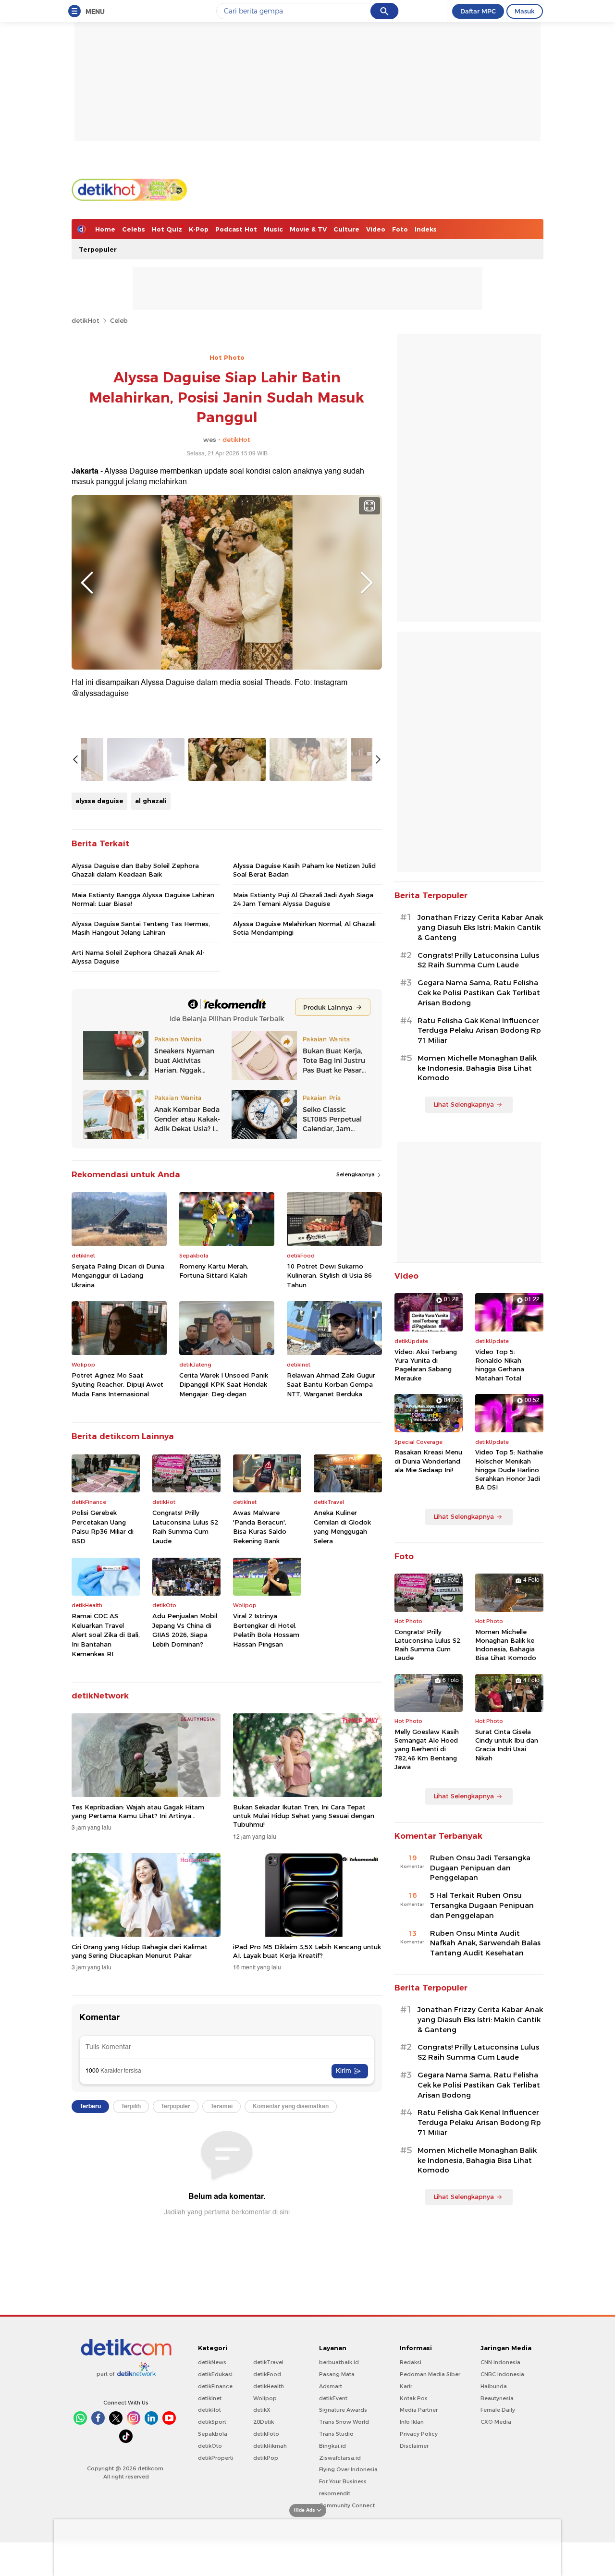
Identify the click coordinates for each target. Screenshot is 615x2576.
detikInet (210, 2398)
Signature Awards (343, 2410)
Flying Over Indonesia (348, 2469)
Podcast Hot (236, 229)
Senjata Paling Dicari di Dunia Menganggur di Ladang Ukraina (118, 1276)
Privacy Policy (419, 2434)
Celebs (134, 229)
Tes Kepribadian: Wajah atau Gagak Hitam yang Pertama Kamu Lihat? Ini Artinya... (138, 1811)
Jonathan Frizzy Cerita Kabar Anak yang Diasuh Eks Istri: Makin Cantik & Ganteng (480, 928)
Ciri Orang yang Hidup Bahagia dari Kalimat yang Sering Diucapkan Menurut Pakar (140, 1951)
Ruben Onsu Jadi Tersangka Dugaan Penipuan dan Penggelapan (480, 1868)
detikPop (266, 2458)
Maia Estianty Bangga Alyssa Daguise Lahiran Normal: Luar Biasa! (143, 899)
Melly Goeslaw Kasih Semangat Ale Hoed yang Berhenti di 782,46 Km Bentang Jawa (427, 1749)
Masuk (525, 11)
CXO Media (496, 2422)
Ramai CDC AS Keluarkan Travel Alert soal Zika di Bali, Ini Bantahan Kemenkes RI (106, 1635)
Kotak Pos (414, 2398)
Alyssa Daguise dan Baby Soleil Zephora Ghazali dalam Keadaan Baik (135, 870)
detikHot (86, 320)
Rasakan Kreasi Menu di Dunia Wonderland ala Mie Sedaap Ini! (428, 1461)
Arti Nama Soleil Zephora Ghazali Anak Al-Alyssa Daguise (138, 957)
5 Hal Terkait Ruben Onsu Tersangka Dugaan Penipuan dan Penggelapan (482, 1905)
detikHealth (269, 2386)
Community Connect (347, 2505)
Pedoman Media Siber (430, 2374)
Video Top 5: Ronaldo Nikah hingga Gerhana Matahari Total (500, 1365)
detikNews (212, 2362)
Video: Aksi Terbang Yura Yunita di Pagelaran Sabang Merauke (426, 1365)
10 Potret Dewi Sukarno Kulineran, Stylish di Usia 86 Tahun (329, 1276)
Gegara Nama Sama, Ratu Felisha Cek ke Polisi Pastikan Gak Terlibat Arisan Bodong (479, 993)
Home (105, 229)
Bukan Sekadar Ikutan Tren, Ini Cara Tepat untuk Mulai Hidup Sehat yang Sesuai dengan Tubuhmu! (304, 1816)
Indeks (426, 229)
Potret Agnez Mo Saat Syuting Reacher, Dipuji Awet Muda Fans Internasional (117, 1385)
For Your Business (343, 2481)
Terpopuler (98, 249)
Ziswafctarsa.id (340, 2458)
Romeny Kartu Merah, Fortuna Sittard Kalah (214, 1271)
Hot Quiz (167, 229)
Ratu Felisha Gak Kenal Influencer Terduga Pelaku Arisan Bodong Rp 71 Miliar (479, 1031)
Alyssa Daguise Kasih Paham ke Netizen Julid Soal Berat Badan (304, 870)
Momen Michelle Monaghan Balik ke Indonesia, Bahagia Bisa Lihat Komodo (477, 1068)
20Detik (264, 2422)
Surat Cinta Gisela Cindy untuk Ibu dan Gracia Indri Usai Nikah (507, 1745)
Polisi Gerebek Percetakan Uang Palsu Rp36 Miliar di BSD (103, 1527)
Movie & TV (308, 229)
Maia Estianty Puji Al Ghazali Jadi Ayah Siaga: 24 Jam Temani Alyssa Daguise (304, 899)
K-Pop (199, 229)
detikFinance (215, 2386)
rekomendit (335, 2493)
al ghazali (151, 801)
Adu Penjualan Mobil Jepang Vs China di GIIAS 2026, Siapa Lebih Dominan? (185, 1630)
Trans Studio (336, 2434)
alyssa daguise (99, 801)
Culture (346, 229)
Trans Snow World (344, 2422)
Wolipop (265, 2398)
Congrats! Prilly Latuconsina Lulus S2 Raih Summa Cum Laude (185, 1527)
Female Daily (498, 2410)
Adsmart (331, 2386)
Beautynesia (497, 2398)
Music (273, 229)
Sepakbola (213, 2434)
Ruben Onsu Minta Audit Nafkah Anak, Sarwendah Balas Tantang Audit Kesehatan (485, 1943)
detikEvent (333, 2398)
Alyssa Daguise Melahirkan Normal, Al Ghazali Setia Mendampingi (304, 928)
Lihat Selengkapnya (464, 1104)
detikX (262, 2410)
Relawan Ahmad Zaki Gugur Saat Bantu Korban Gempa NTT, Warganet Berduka (331, 1385)
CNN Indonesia (500, 2362)
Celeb (119, 320)
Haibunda (494, 2386)
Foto (400, 229)
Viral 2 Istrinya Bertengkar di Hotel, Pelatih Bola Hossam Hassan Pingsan (266, 1630)
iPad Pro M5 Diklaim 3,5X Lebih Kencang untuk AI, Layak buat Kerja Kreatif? (307, 1951)
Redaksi (411, 2362)
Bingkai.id (332, 2446)
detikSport (212, 2422)
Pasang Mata (337, 2374)
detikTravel (268, 2362)
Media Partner (419, 2410)
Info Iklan (412, 2422)
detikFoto (266, 2434)
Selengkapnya (356, 1174)
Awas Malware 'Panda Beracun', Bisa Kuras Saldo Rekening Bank (260, 1527)
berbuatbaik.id (339, 2362)
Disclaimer (414, 2446)
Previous (87, 583)
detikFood (267, 2374)
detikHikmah (270, 2446)
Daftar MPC (478, 11)
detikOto (210, 2446)
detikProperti (216, 2458)
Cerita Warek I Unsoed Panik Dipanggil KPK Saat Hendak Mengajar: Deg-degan (224, 1385)
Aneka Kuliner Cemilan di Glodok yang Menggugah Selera (342, 1527)
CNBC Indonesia (502, 2374)
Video (376, 229)
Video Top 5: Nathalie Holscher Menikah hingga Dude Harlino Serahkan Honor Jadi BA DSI (509, 1470)
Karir (406, 2386)
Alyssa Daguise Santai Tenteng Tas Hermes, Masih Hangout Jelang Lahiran (141, 928)
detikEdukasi (215, 2374)
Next (367, 583)
